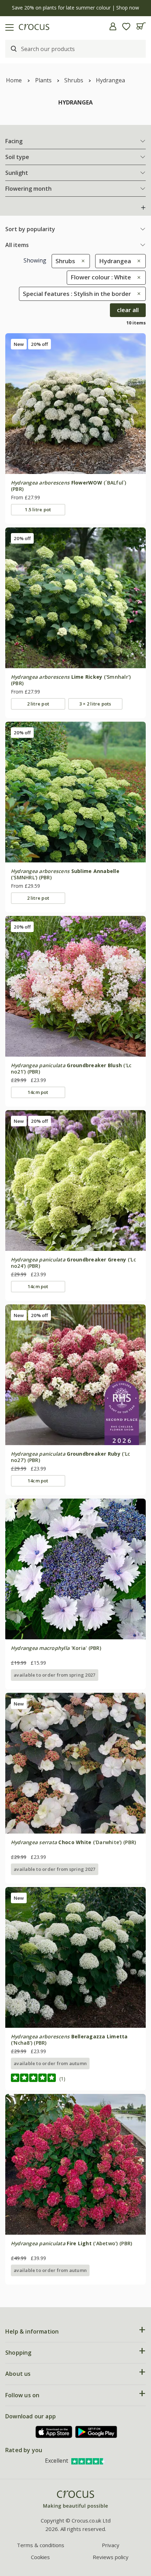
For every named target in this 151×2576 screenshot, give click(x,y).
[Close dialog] (143, 1249)
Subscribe (111, 1315)
